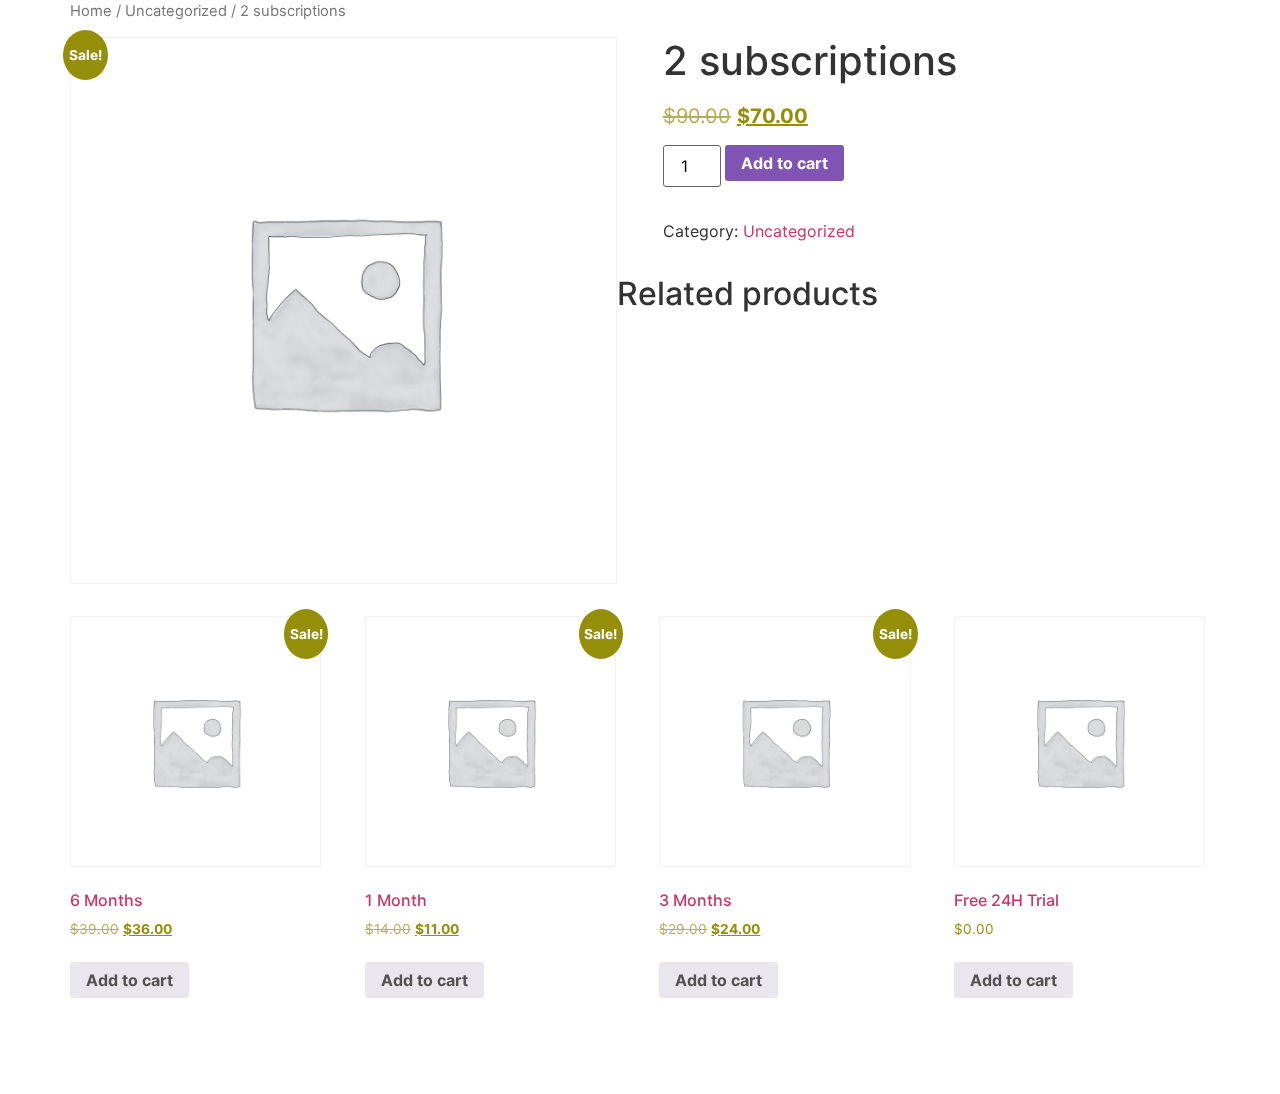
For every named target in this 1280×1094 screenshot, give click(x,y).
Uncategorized (176, 11)
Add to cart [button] (129, 980)
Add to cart (784, 163)
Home (91, 11)
